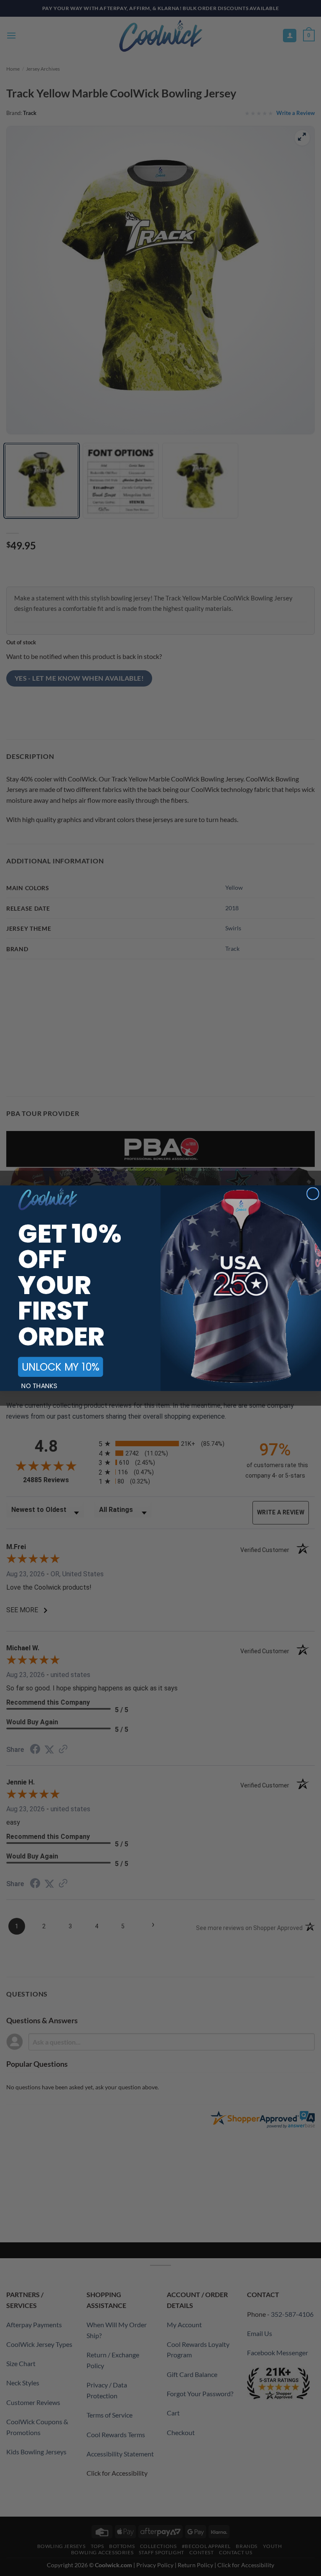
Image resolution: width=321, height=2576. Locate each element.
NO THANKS (39, 1386)
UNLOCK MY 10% (60, 1367)
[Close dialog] (313, 1194)
